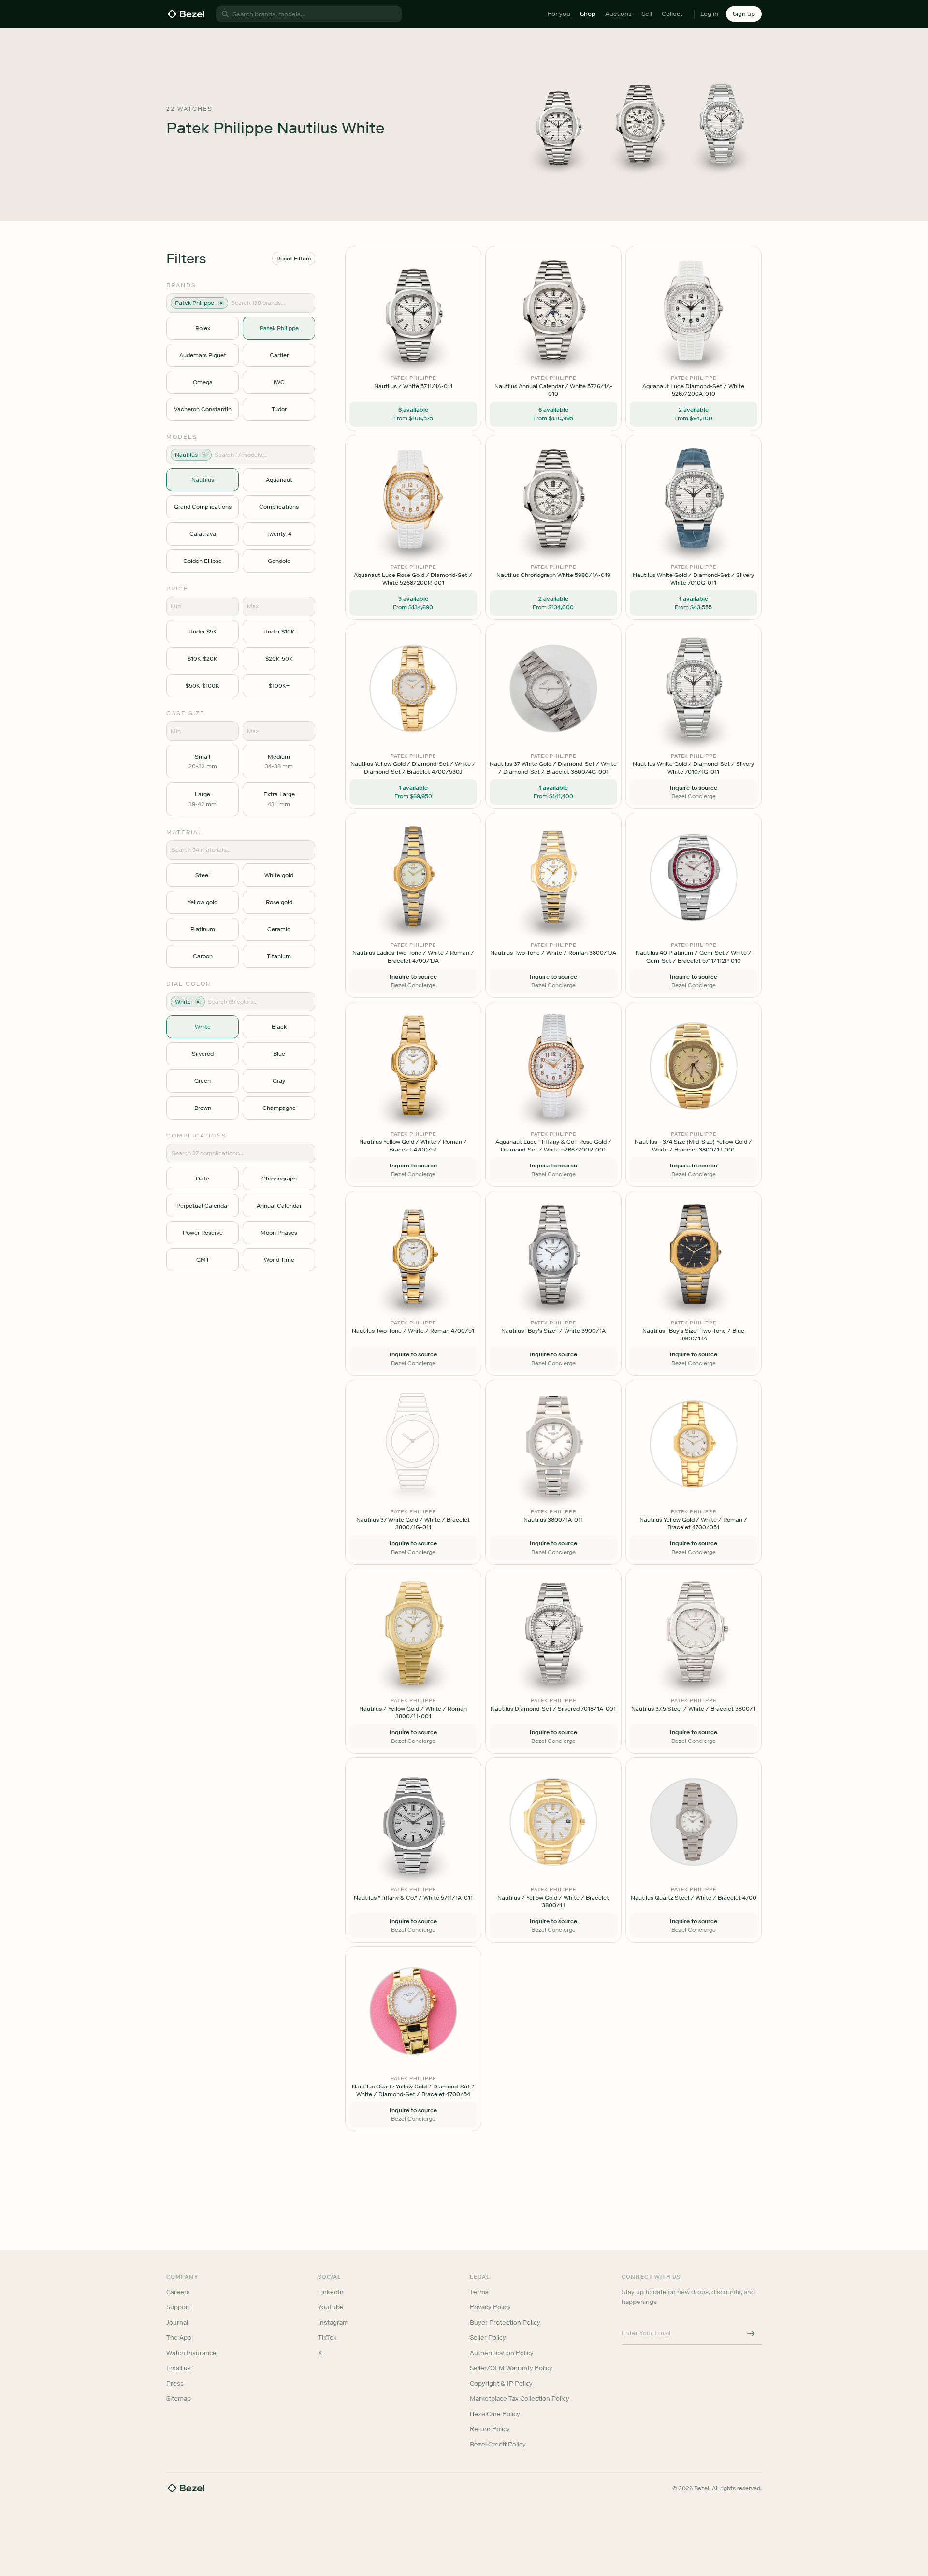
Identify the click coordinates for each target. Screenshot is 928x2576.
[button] (413, 1240)
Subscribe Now (413, 1331)
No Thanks (413, 1355)
